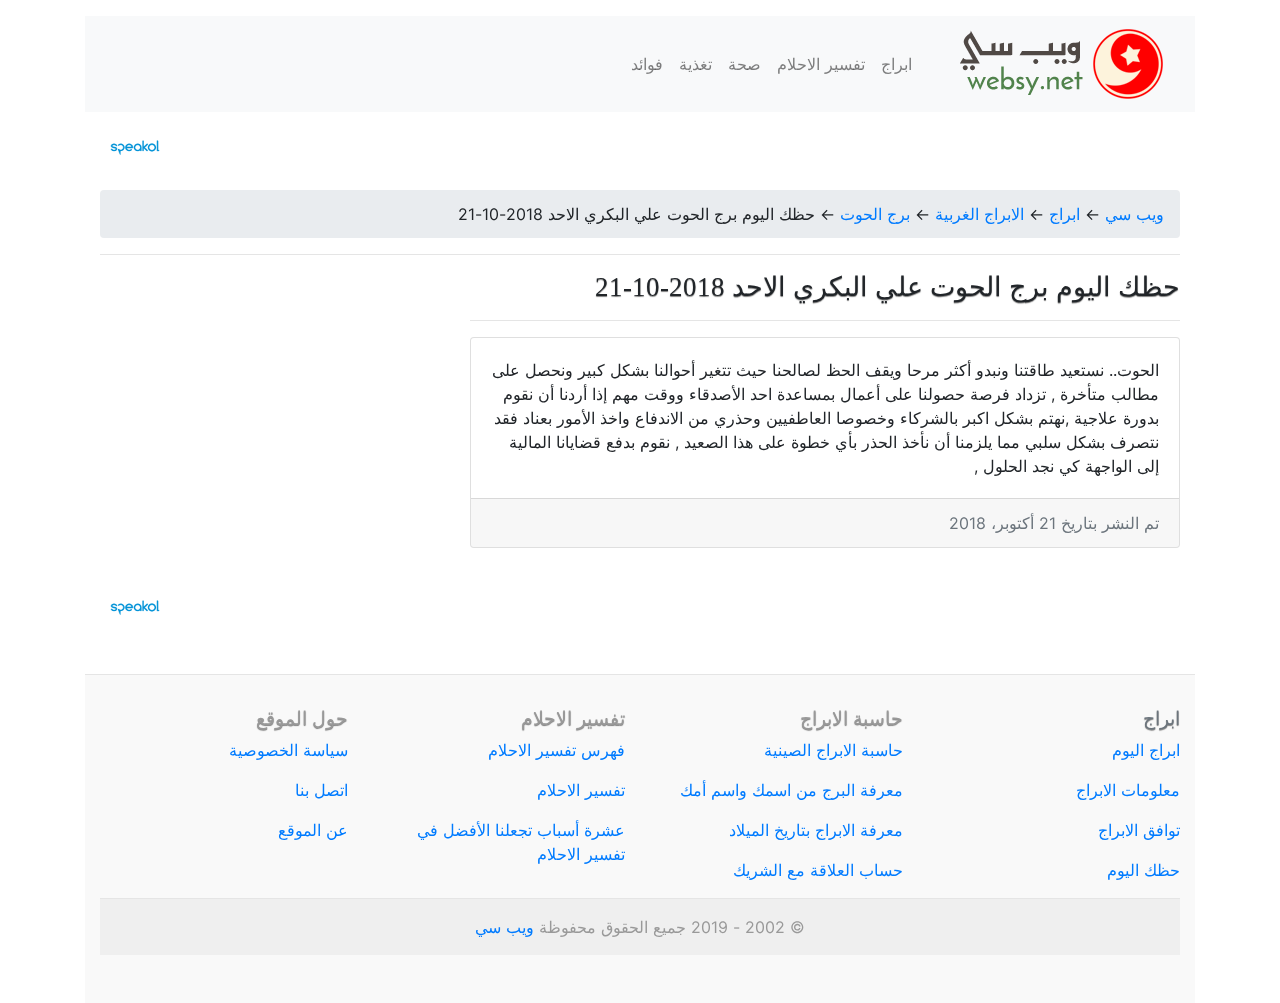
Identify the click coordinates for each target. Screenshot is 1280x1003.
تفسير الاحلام (821, 64)
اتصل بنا (321, 790)
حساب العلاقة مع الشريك (818, 870)
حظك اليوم (1143, 870)
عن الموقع (313, 830)
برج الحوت (875, 214)
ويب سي (1134, 214)
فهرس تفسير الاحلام (556, 750)
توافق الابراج (1139, 830)
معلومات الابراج (1128, 790)
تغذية (695, 64)
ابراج (896, 64)
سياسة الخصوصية (288, 750)
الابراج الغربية (979, 214)
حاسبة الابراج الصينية (833, 750)
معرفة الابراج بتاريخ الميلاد (816, 830)
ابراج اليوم (1146, 750)
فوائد (647, 64)
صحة (744, 64)
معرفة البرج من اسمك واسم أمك (791, 790)
